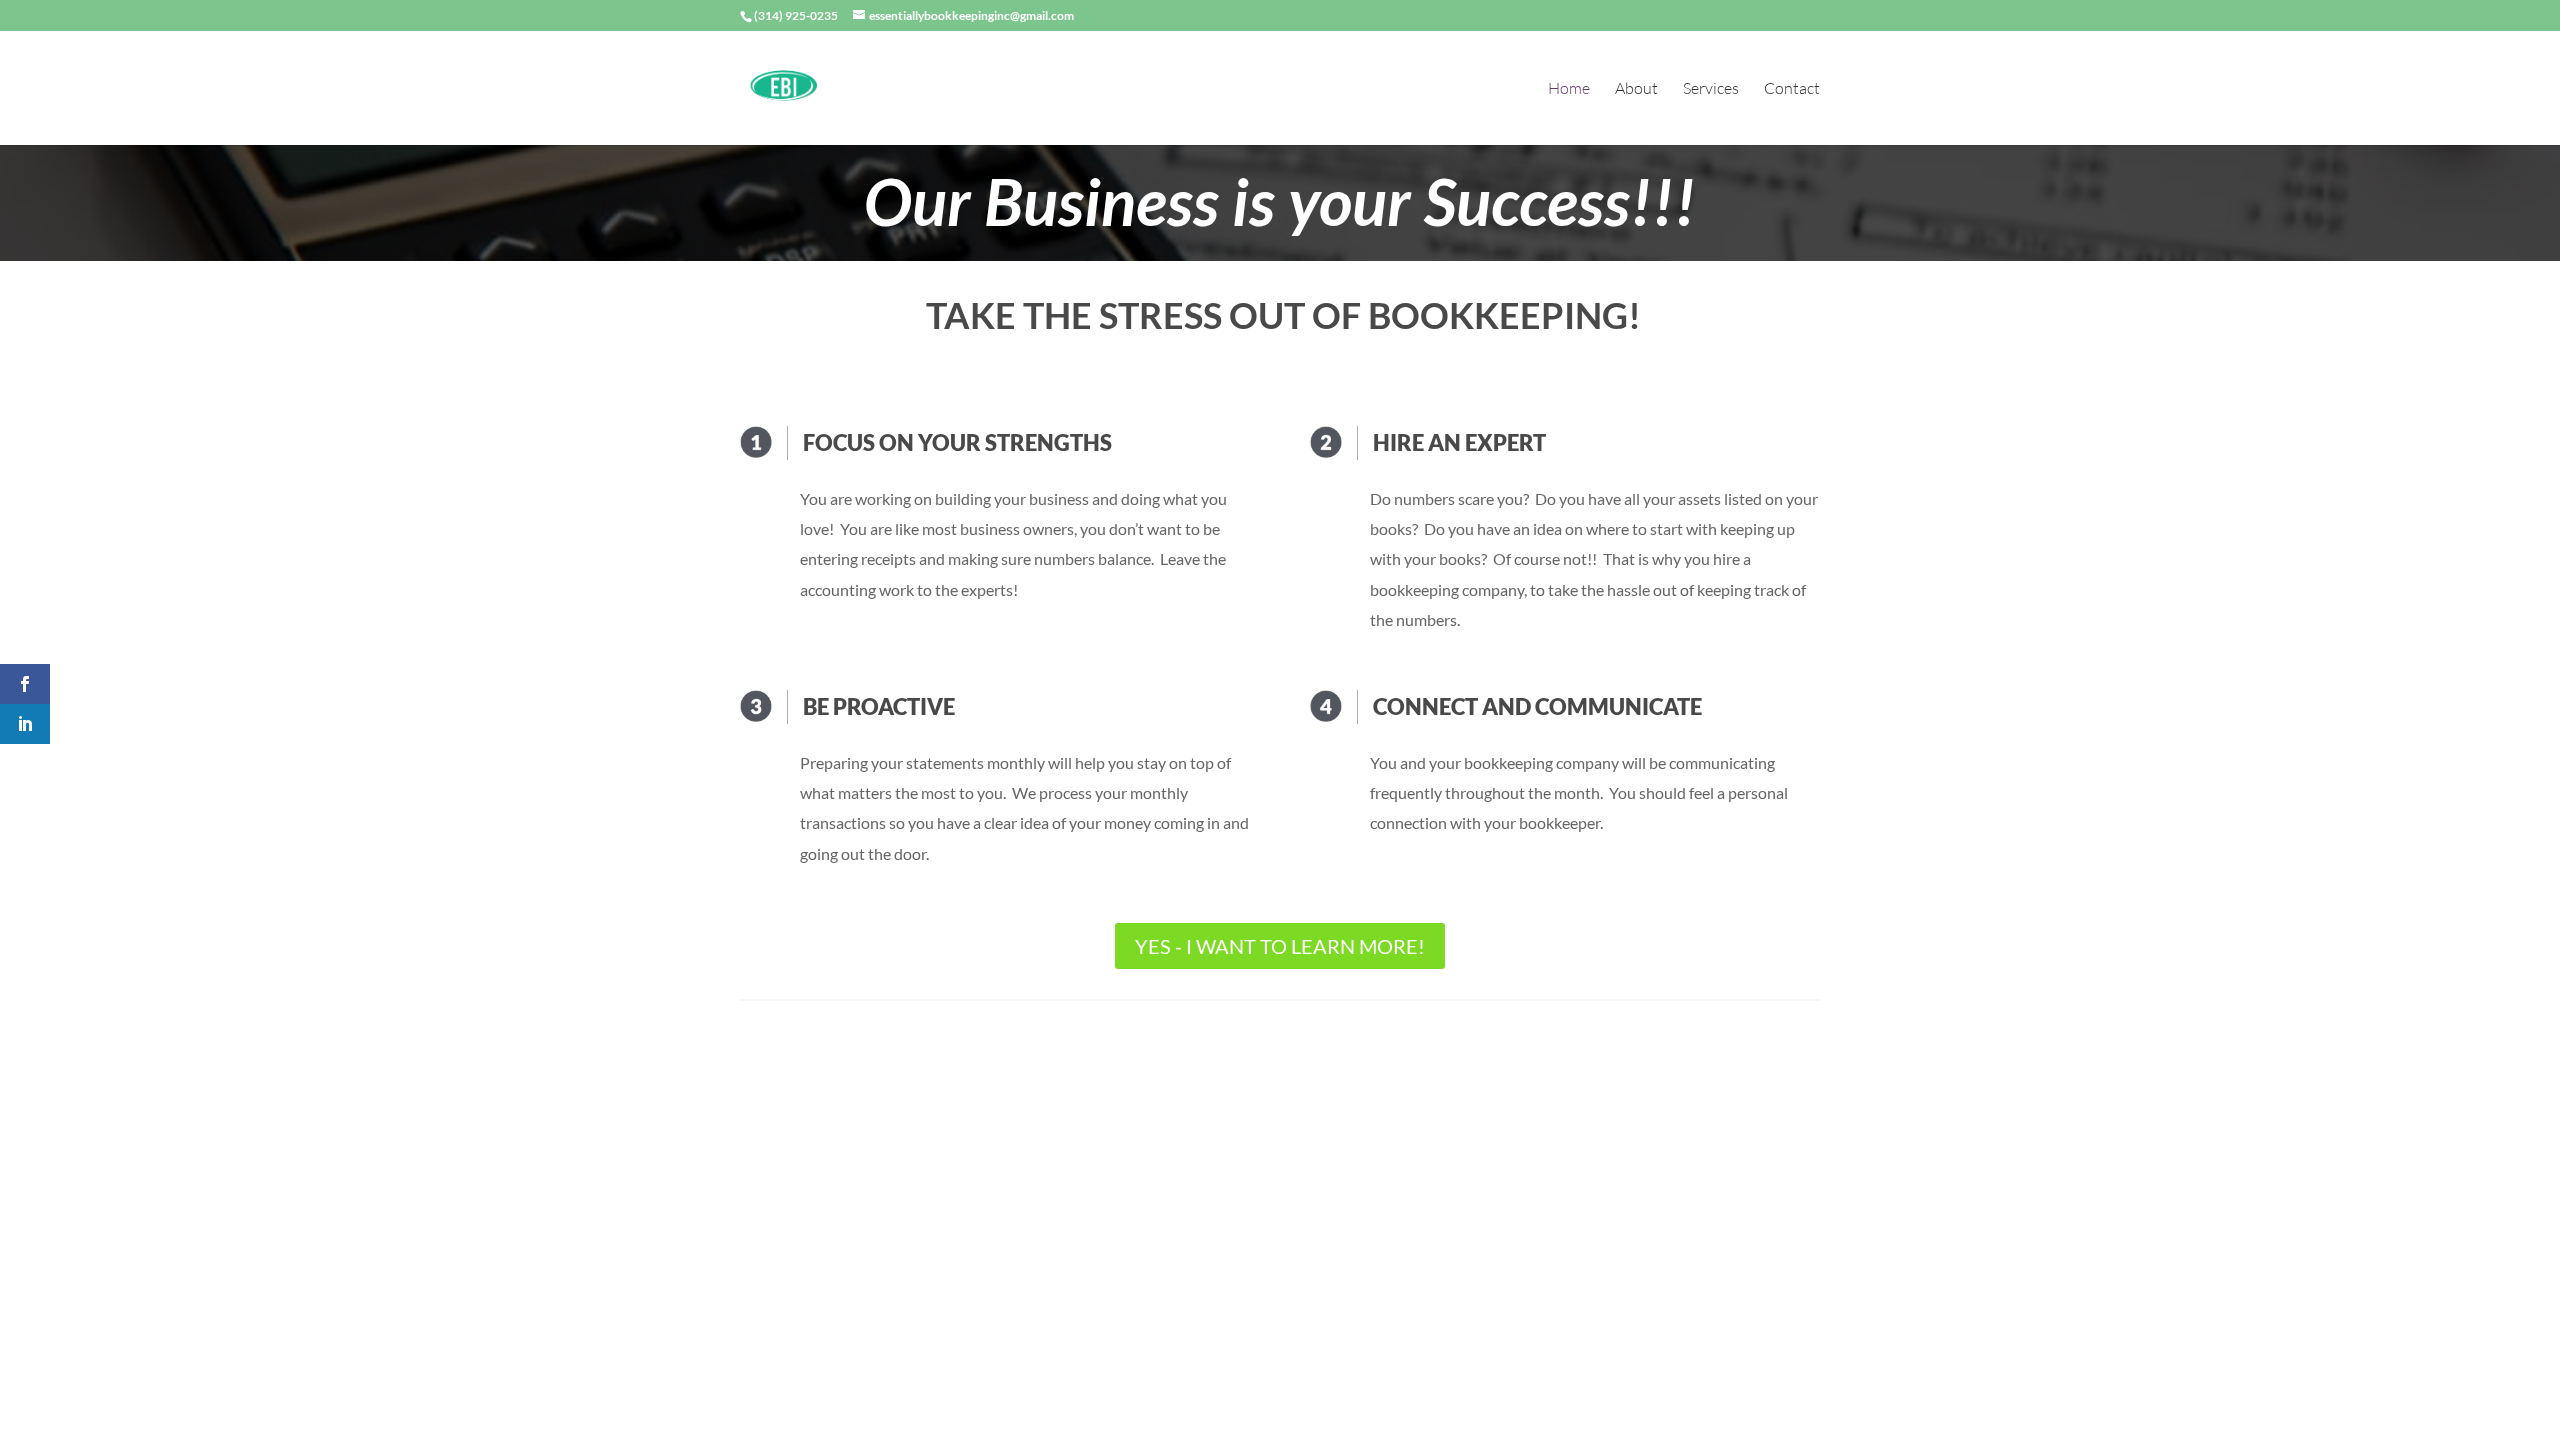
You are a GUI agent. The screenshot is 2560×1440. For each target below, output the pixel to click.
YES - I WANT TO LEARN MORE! (1280, 946)
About (1636, 89)
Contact (1792, 89)
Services (1711, 89)
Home (1569, 89)
